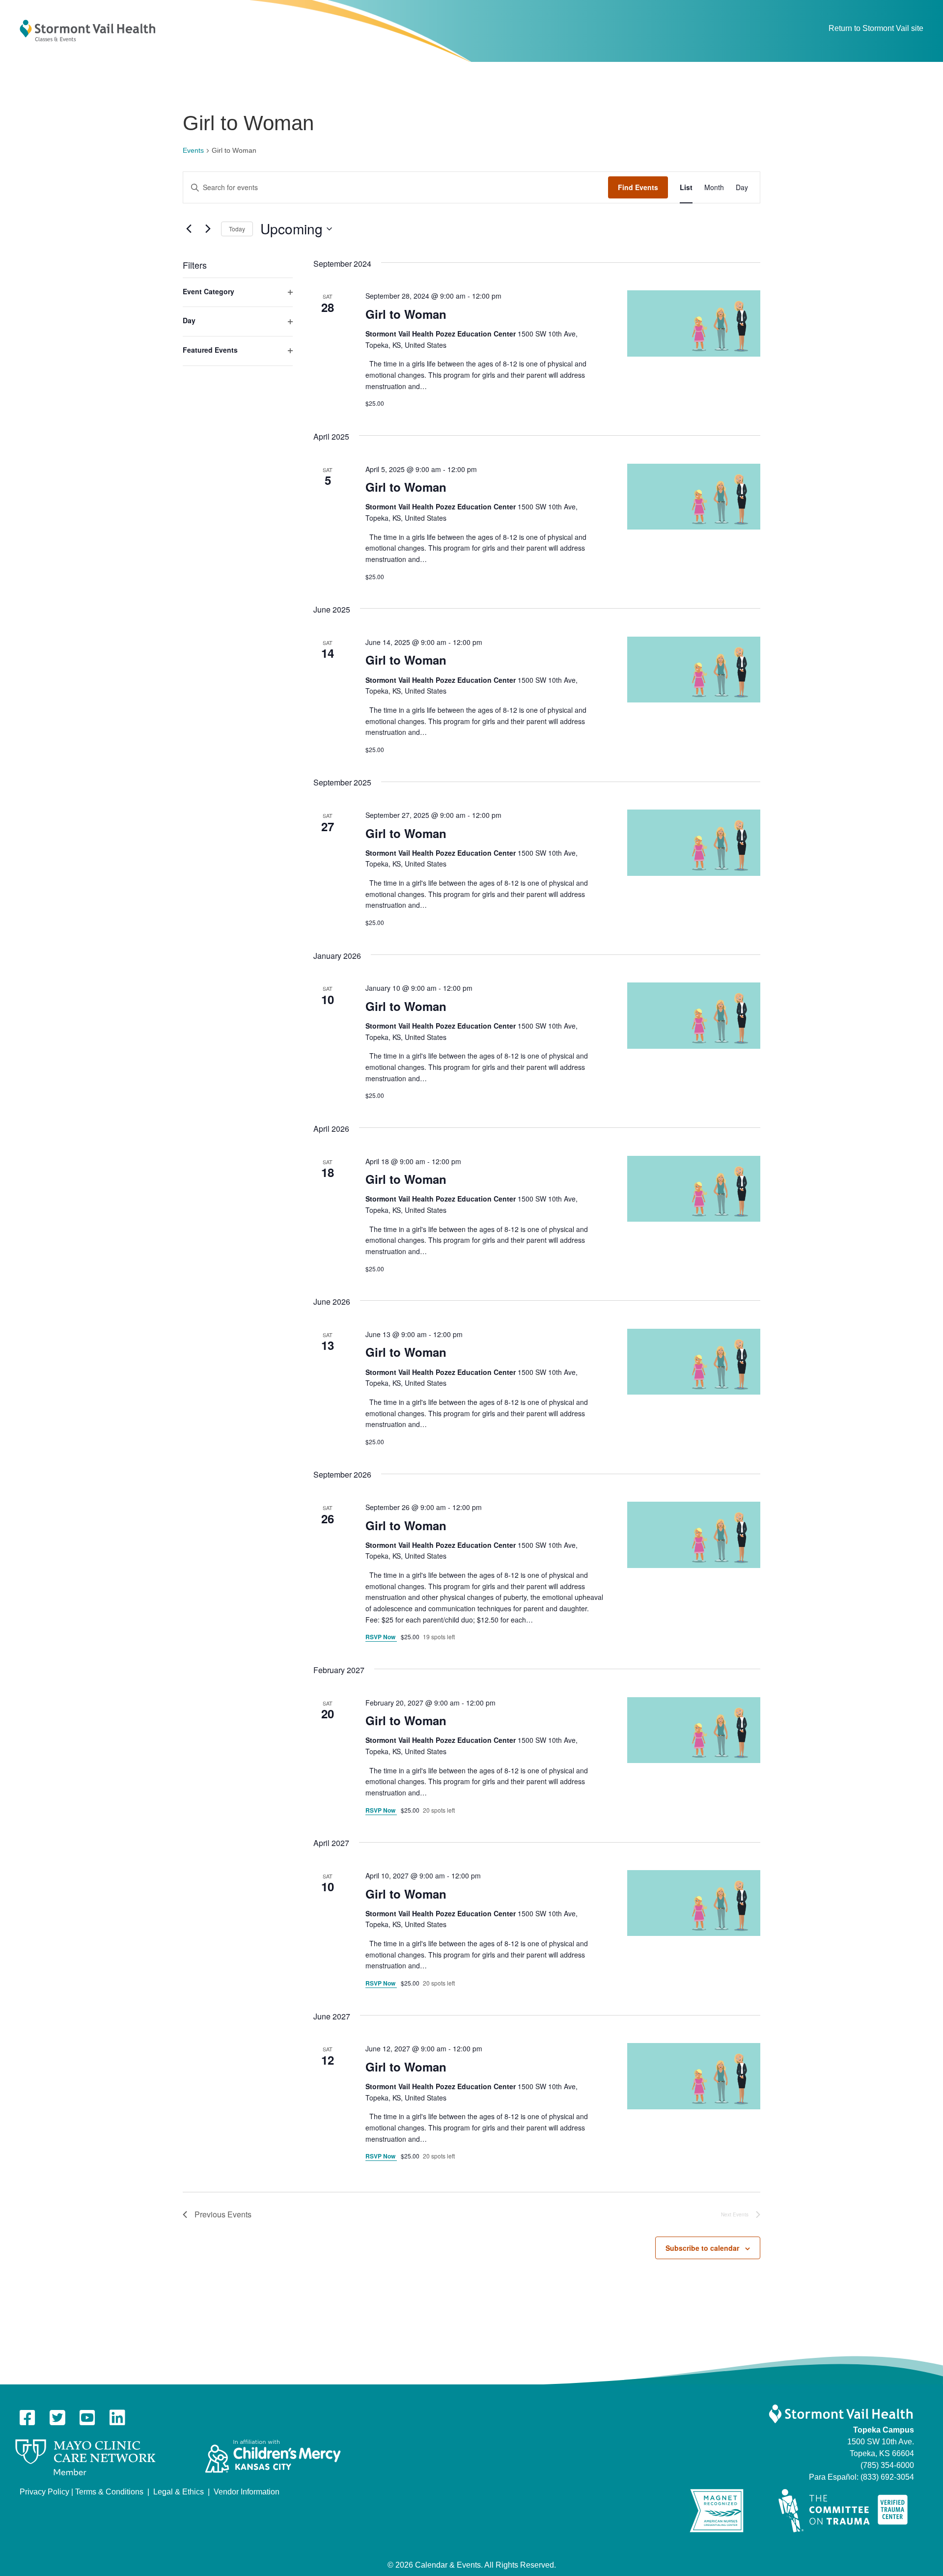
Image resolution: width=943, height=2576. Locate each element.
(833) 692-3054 (887, 2477)
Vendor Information (247, 2492)
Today (237, 229)
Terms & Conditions (109, 2492)
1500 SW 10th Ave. (881, 2442)
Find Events (638, 187)
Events (193, 150)
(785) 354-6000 (887, 2465)
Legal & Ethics (179, 2492)
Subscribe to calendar (702, 2248)
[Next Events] (208, 229)
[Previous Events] (189, 229)
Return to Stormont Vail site (876, 28)
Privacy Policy (44, 2492)
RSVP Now (381, 1637)
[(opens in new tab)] (85, 2457)
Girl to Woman (406, 314)
